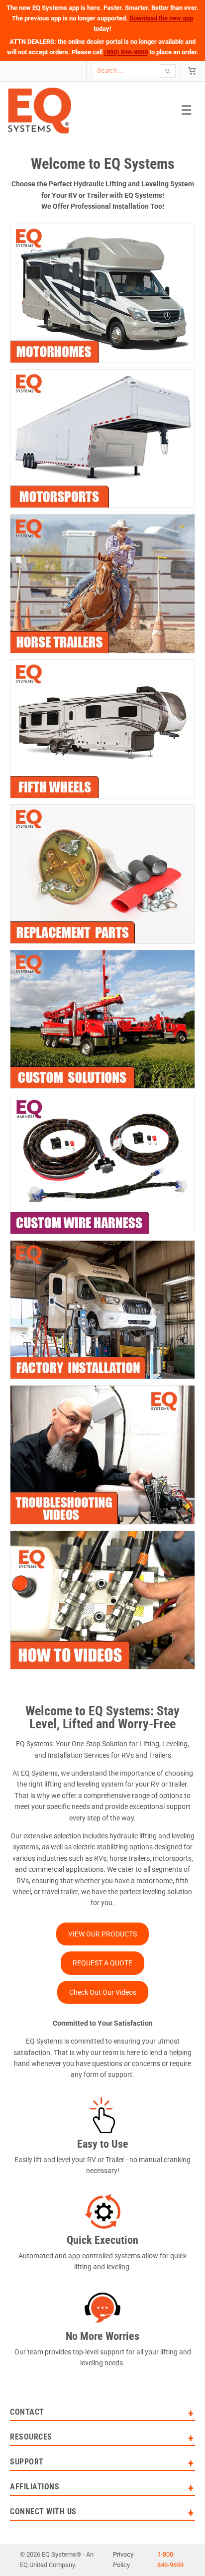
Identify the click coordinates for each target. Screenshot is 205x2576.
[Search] (168, 71)
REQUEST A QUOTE (102, 1963)
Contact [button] (27, 2412)
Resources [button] (31, 2437)
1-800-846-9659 (170, 2560)
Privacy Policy (123, 2560)
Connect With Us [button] (43, 2512)
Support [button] (27, 2462)
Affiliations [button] (35, 2487)
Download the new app (161, 18)
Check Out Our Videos (103, 1992)
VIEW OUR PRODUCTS (102, 1934)
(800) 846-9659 (126, 52)
